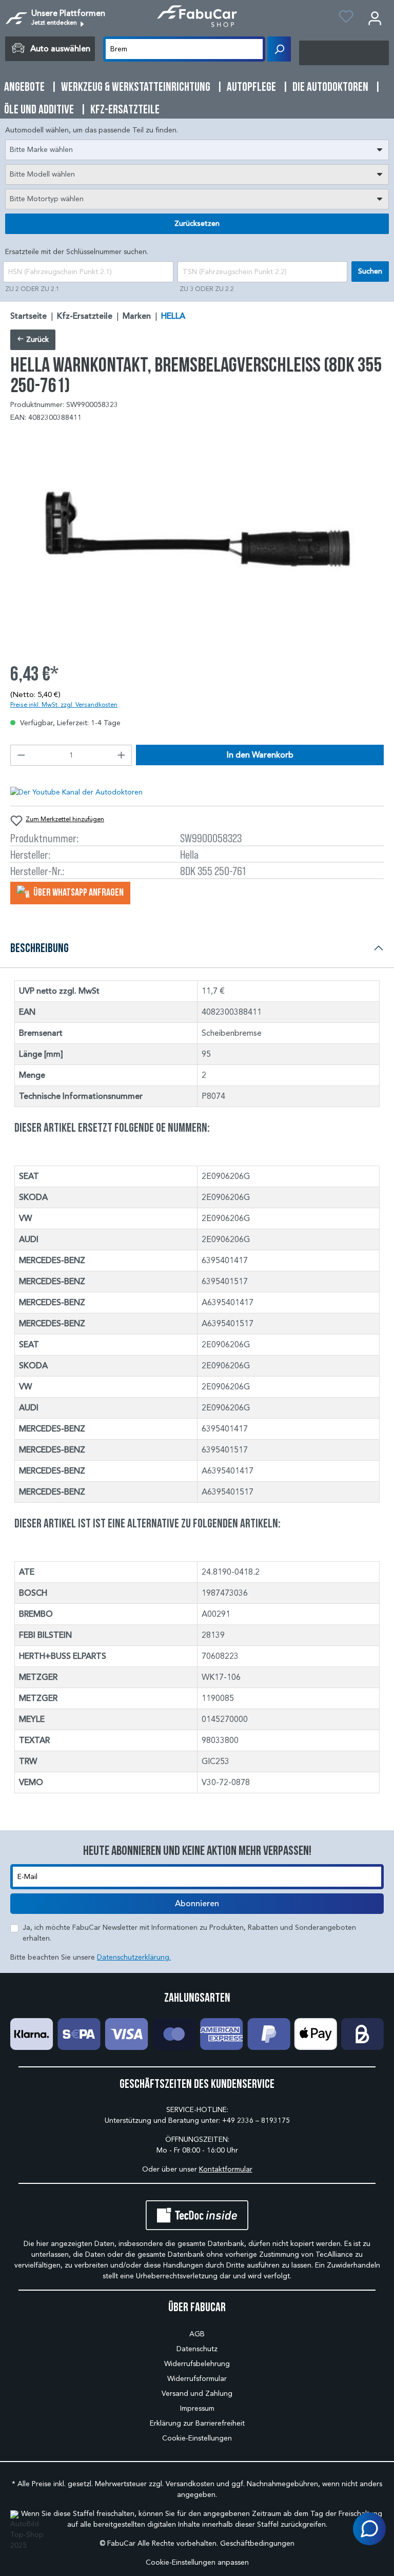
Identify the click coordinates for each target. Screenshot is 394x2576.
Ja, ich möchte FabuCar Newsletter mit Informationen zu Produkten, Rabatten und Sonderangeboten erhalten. (189, 1933)
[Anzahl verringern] (21, 755)
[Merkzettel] (346, 18)
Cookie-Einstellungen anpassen (197, 2562)
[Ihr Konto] (375, 18)
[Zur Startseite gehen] (197, 16)
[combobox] (197, 150)
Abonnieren (197, 1904)
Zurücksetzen (197, 224)
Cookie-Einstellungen (197, 2438)
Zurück (36, 340)
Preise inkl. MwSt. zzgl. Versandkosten (64, 704)
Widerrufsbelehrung (197, 2364)
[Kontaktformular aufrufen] (369, 2529)
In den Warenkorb (260, 755)
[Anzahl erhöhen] (122, 755)
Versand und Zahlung (197, 2394)
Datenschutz (197, 2349)
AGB (197, 2334)
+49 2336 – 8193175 (256, 2120)
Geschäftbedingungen (257, 2543)
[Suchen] (279, 49)
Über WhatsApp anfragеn (78, 892)
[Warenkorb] (344, 53)
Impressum (197, 2408)
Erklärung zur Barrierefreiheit (197, 2423)
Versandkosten (190, 2484)
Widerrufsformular (197, 2379)
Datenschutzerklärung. (134, 1957)
